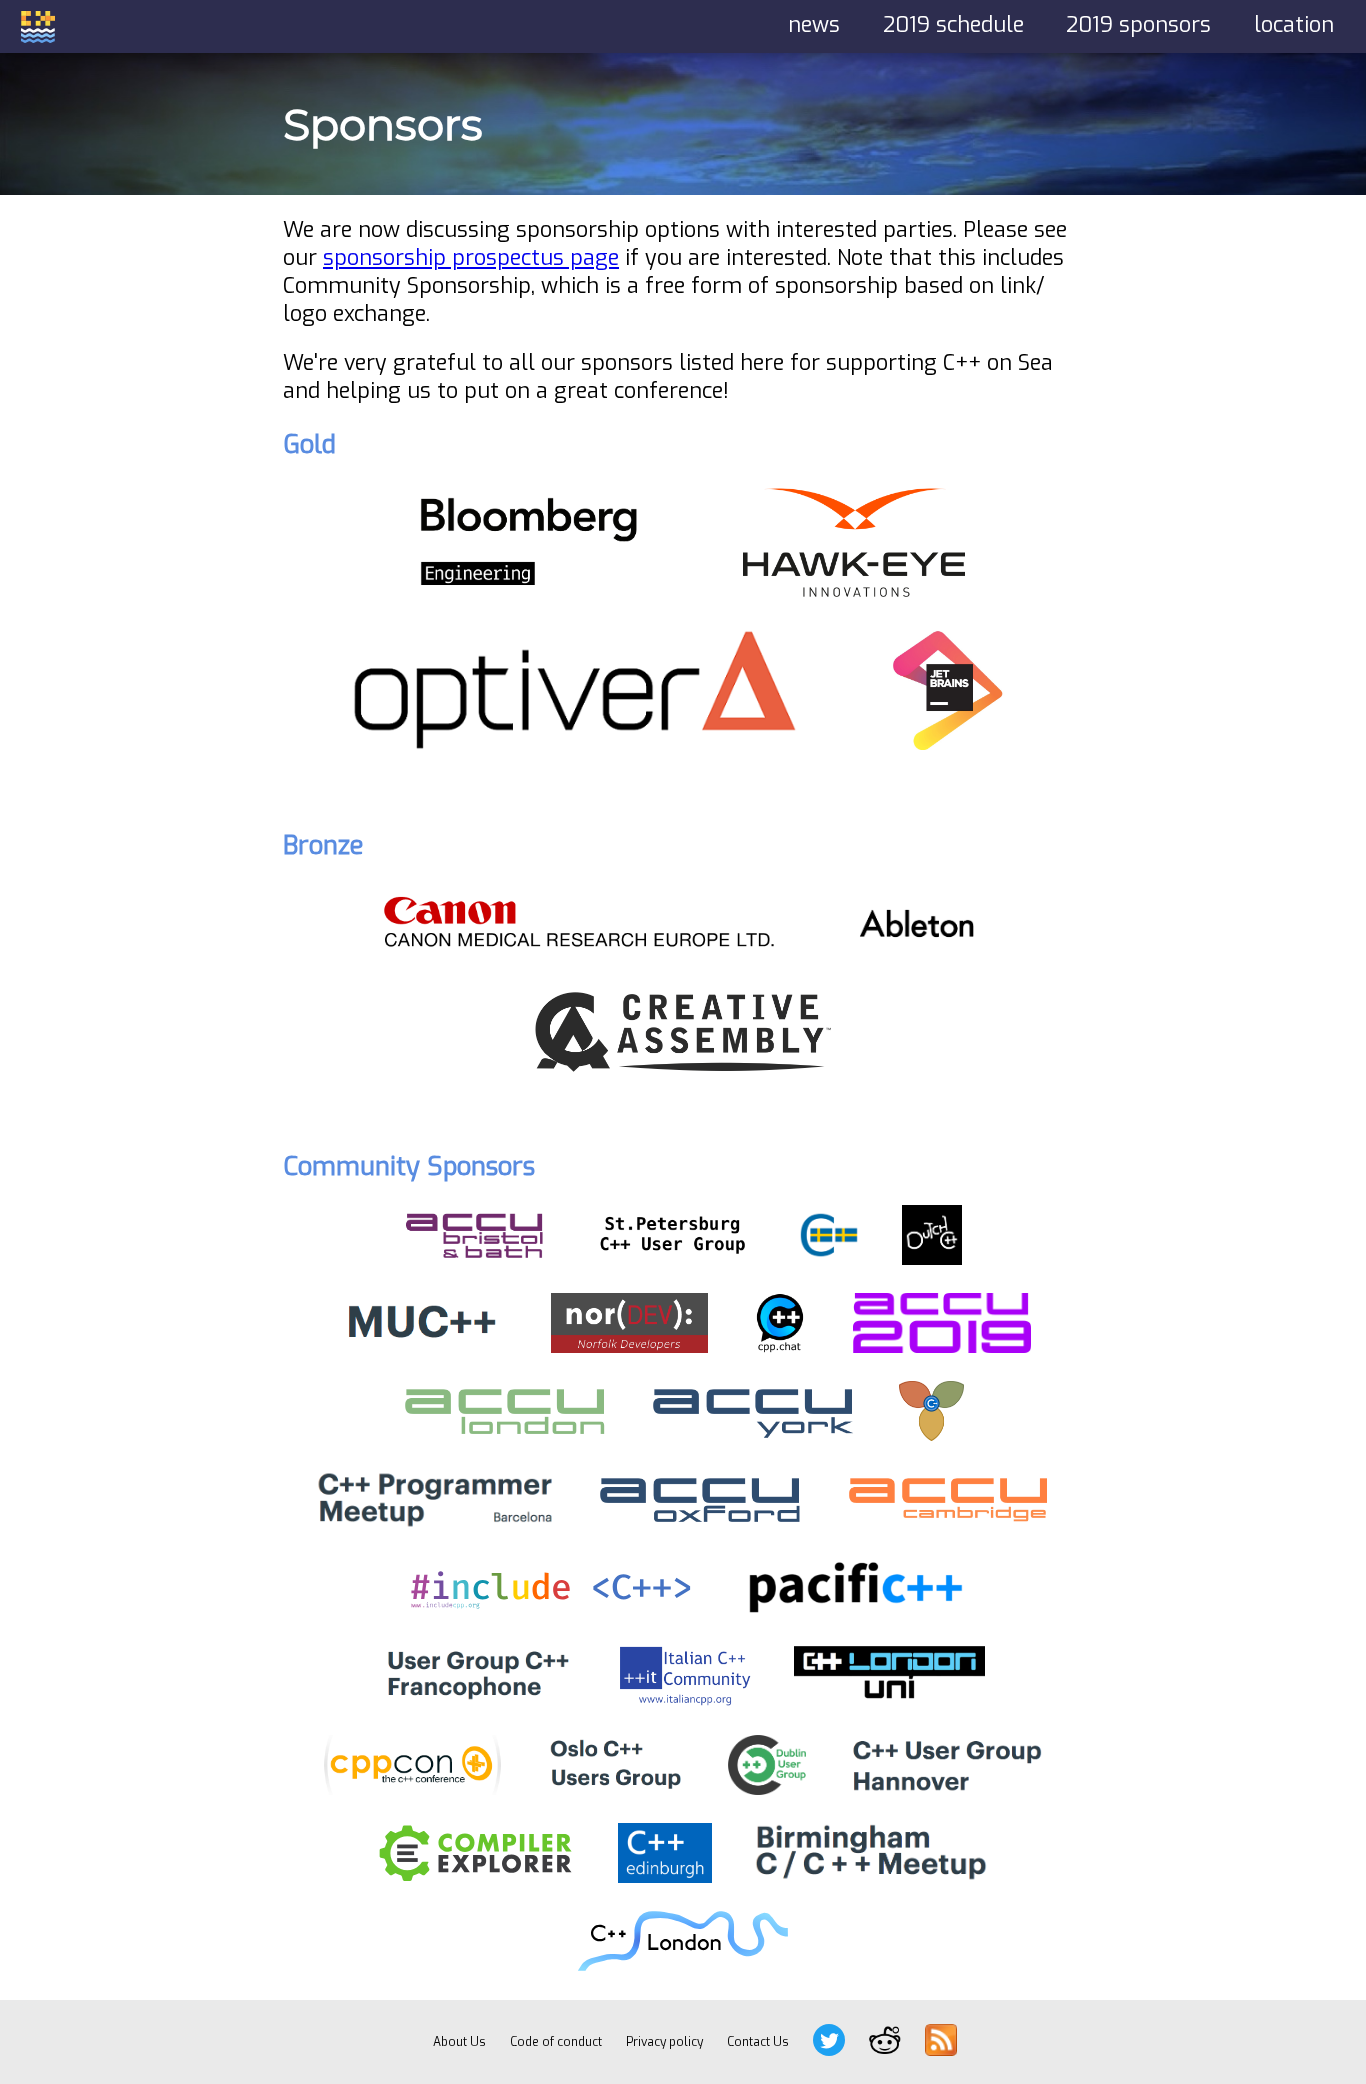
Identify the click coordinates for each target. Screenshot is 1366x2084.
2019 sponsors (1138, 25)
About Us (459, 2042)
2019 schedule (953, 25)
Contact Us (758, 2042)
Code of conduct (556, 2042)
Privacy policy (664, 2042)
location (1294, 25)
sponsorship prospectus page (471, 258)
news (814, 25)
